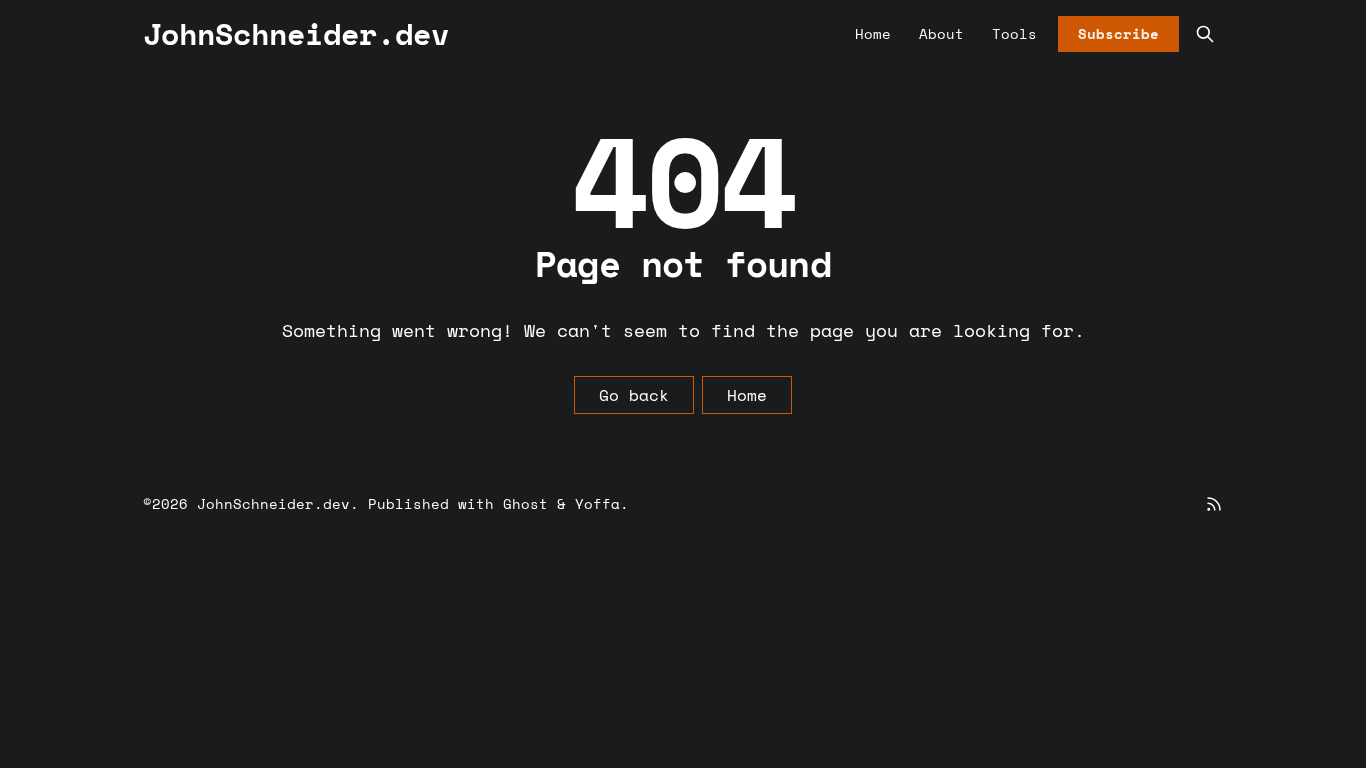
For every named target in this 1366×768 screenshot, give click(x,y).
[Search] (1205, 34)
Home (873, 33)
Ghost (525, 503)
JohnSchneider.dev (273, 503)
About (941, 33)
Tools (1014, 33)
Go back (634, 395)
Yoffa (597, 503)
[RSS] (1214, 504)
